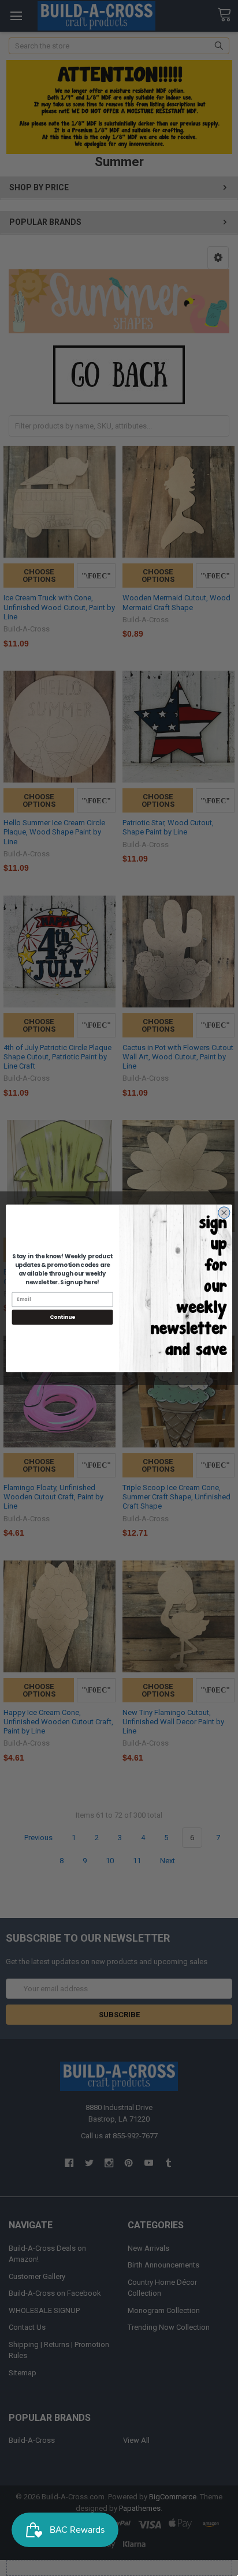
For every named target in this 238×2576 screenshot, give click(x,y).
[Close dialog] (224, 1212)
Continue (62, 1317)
